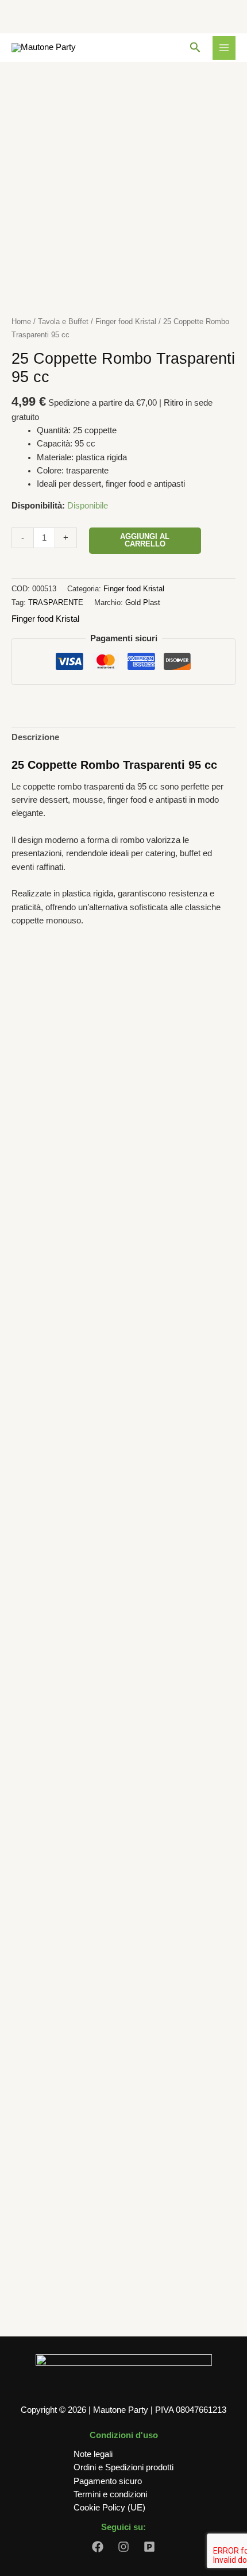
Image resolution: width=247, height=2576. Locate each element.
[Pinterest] (149, 2547)
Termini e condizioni (110, 2494)
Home (21, 321)
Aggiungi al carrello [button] (124, 1275)
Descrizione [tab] (35, 737)
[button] (195, 48)
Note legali (93, 2454)
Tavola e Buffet (63, 321)
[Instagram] (123, 2547)
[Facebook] (98, 2547)
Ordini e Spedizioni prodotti (123, 2467)
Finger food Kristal (126, 321)
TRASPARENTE (56, 602)
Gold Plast (143, 602)
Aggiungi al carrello (145, 540)
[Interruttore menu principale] (224, 48)
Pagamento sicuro (108, 2481)
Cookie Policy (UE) (109, 2508)
